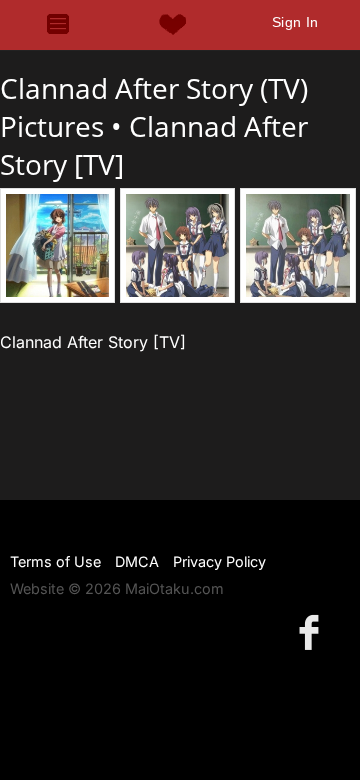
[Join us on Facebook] (313, 631)
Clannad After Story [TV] (93, 342)
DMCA (137, 561)
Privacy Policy (219, 561)
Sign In (295, 22)
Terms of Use (55, 561)
